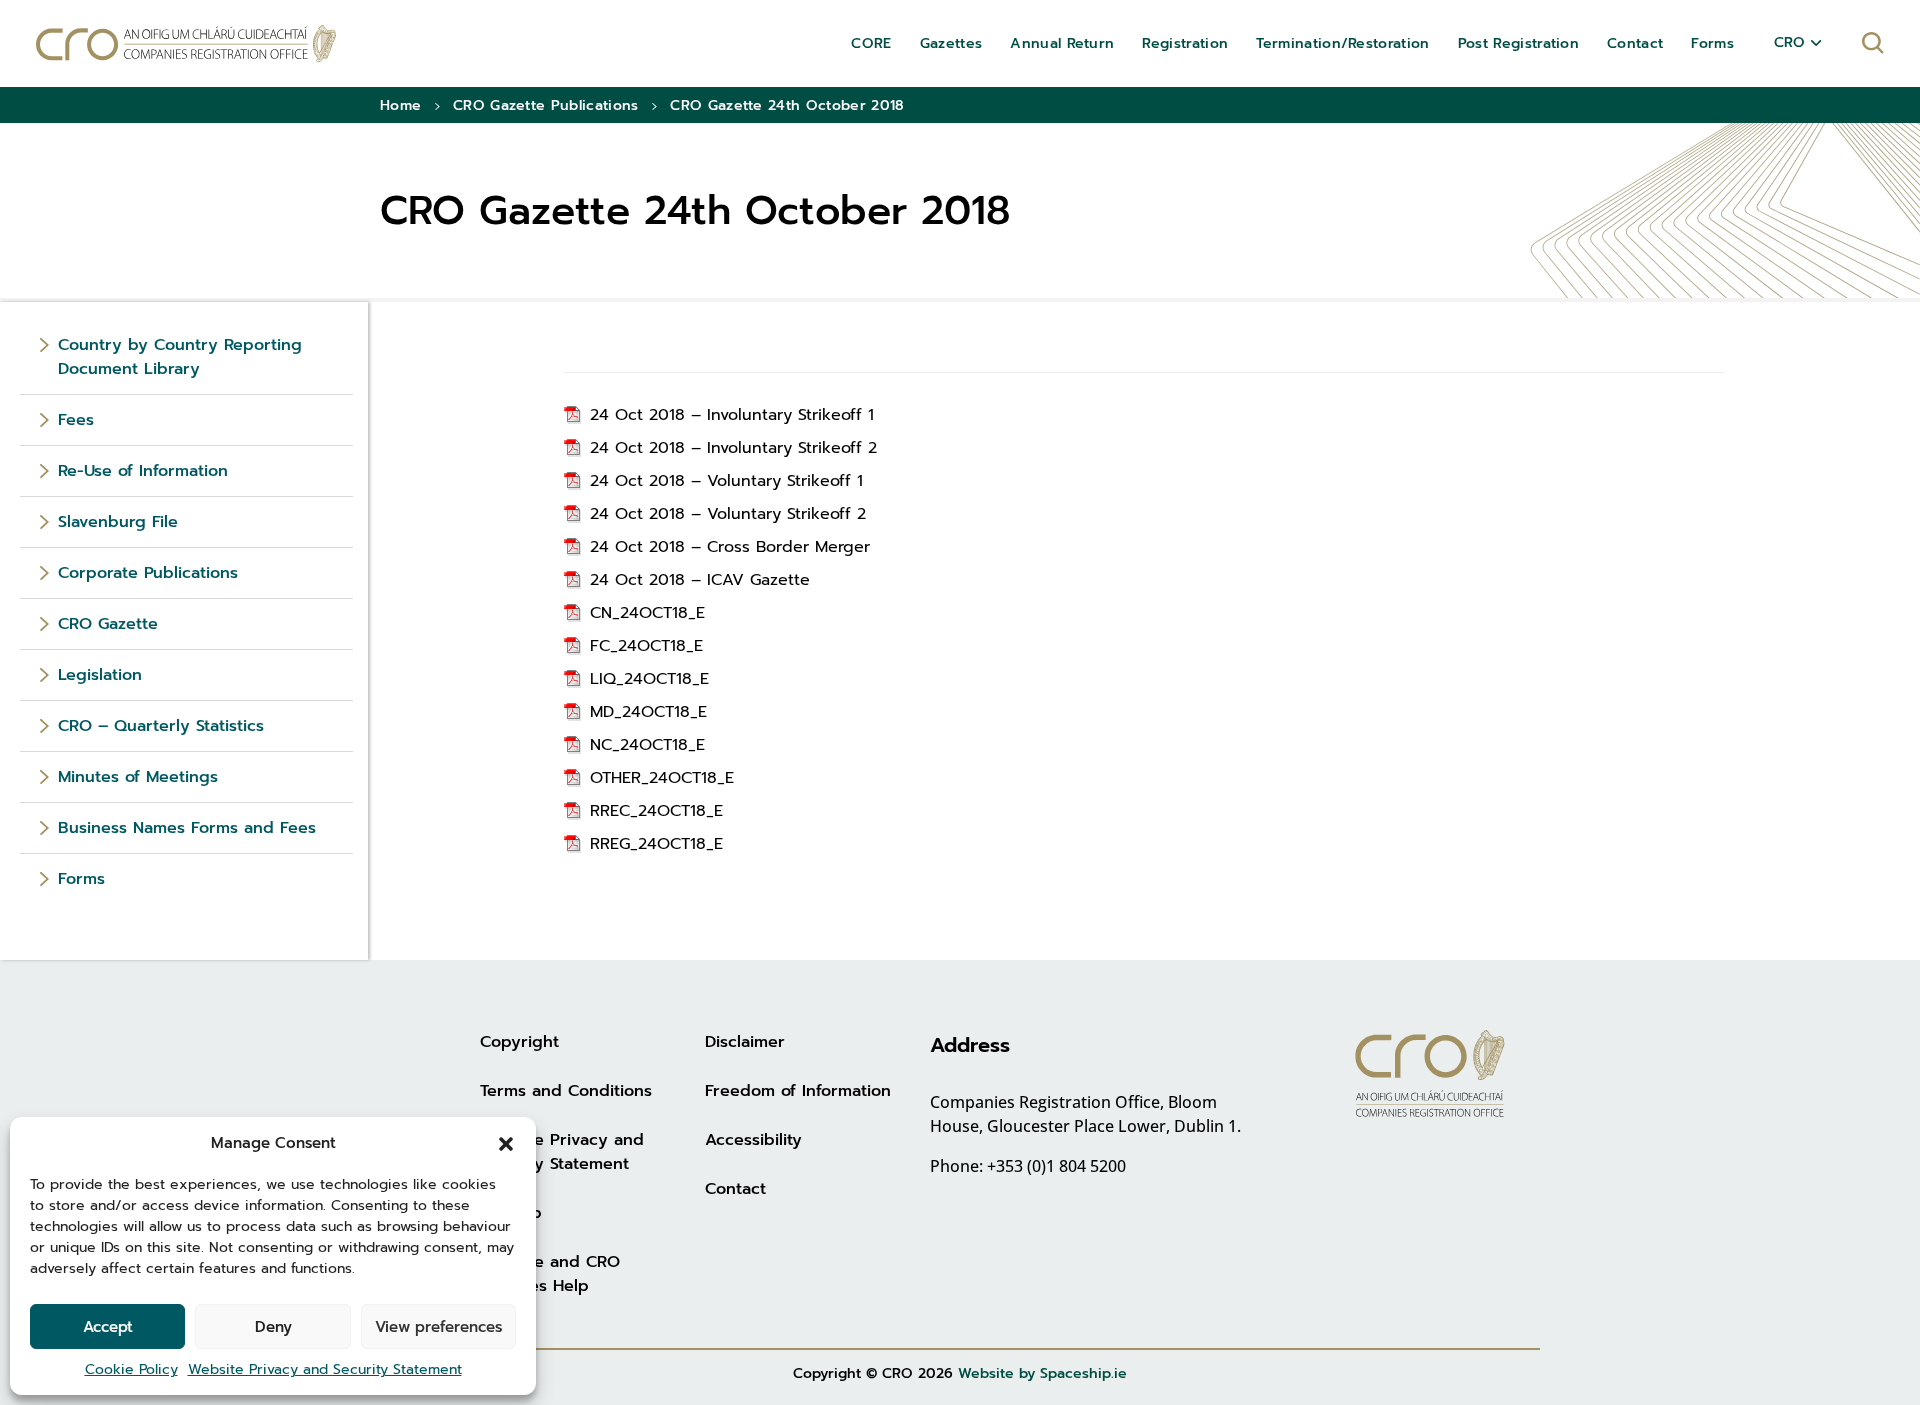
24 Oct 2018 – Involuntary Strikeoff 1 (732, 415)
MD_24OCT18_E (648, 712)
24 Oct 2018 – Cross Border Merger (730, 547)
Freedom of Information (798, 1091)
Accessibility (753, 1140)
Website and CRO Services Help (550, 1274)
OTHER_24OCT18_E (662, 778)
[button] (506, 1143)
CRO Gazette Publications (546, 105)
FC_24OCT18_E (646, 646)
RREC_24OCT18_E (656, 811)
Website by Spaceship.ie (1042, 1373)
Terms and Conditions (566, 1091)
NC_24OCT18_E (647, 745)
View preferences (438, 1327)
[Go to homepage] (186, 43)
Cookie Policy (131, 1369)
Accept (108, 1327)
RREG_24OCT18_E (656, 844)
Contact (735, 1189)
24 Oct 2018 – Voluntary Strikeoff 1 (726, 481)
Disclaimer (745, 1042)
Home (400, 105)
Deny (273, 1327)
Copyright (519, 1042)
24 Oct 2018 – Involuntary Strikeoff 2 (733, 448)
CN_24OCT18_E (647, 613)
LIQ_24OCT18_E (649, 679)
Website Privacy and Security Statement (325, 1369)
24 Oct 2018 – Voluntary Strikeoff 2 (728, 514)
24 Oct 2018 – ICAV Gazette (700, 580)
